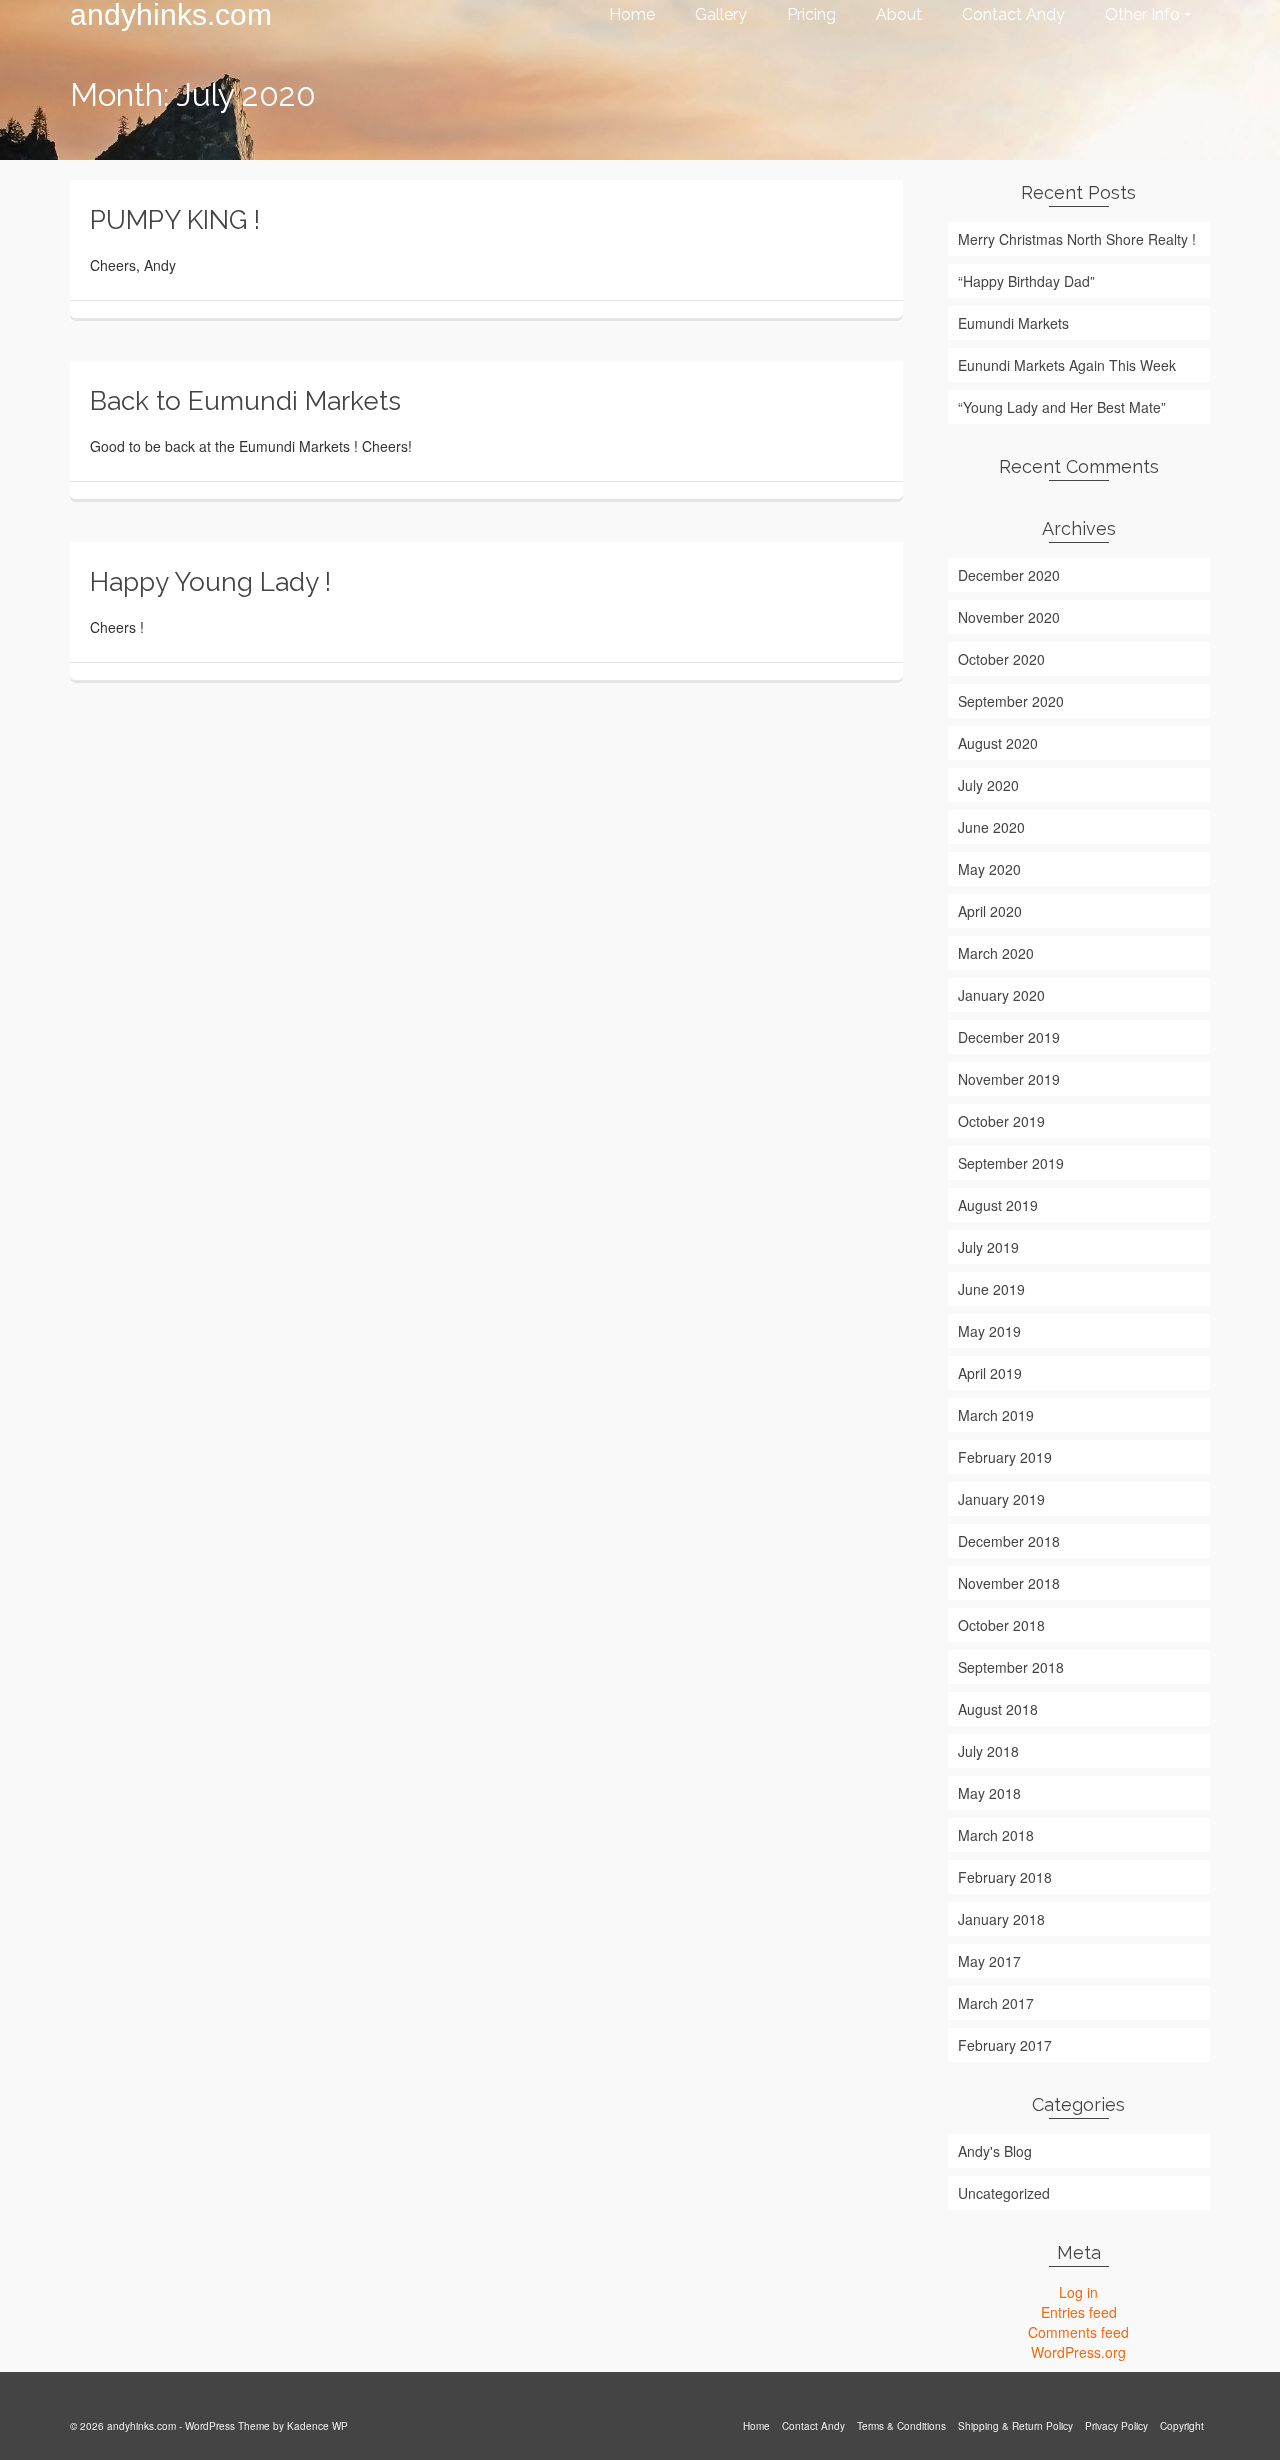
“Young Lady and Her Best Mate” (1062, 407)
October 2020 (1001, 659)
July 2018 (988, 1751)
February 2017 (1005, 2045)
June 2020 (991, 827)
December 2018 (1009, 1541)
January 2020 (1001, 995)
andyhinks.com (171, 15)
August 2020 (998, 743)
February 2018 (1005, 1877)
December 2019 (1009, 1037)
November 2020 (1009, 617)
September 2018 (1011, 1667)
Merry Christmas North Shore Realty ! (1077, 239)
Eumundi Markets (1013, 323)
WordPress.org (1078, 2352)
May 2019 (989, 1331)
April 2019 (990, 1373)
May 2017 (989, 1961)
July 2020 (988, 785)
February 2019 (1005, 1457)
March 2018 (996, 1835)
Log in (1078, 2292)
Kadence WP (317, 2426)
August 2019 (998, 1205)
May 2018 (989, 1793)
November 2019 (1009, 1079)
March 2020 (996, 953)
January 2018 (1001, 1919)
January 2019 (1001, 1499)
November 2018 (1009, 1583)
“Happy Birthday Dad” (1026, 281)
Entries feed (1079, 2312)
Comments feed (1078, 2332)
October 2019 (1001, 1121)
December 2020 (1009, 575)
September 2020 (1011, 701)
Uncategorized (1004, 2193)
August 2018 (998, 1709)
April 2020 (990, 911)
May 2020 (989, 869)
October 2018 (1001, 1625)
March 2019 (996, 1415)
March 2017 (996, 2003)
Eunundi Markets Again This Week (1067, 365)
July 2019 (988, 1247)
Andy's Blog (995, 2151)
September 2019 (1011, 1163)
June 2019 (991, 1289)
